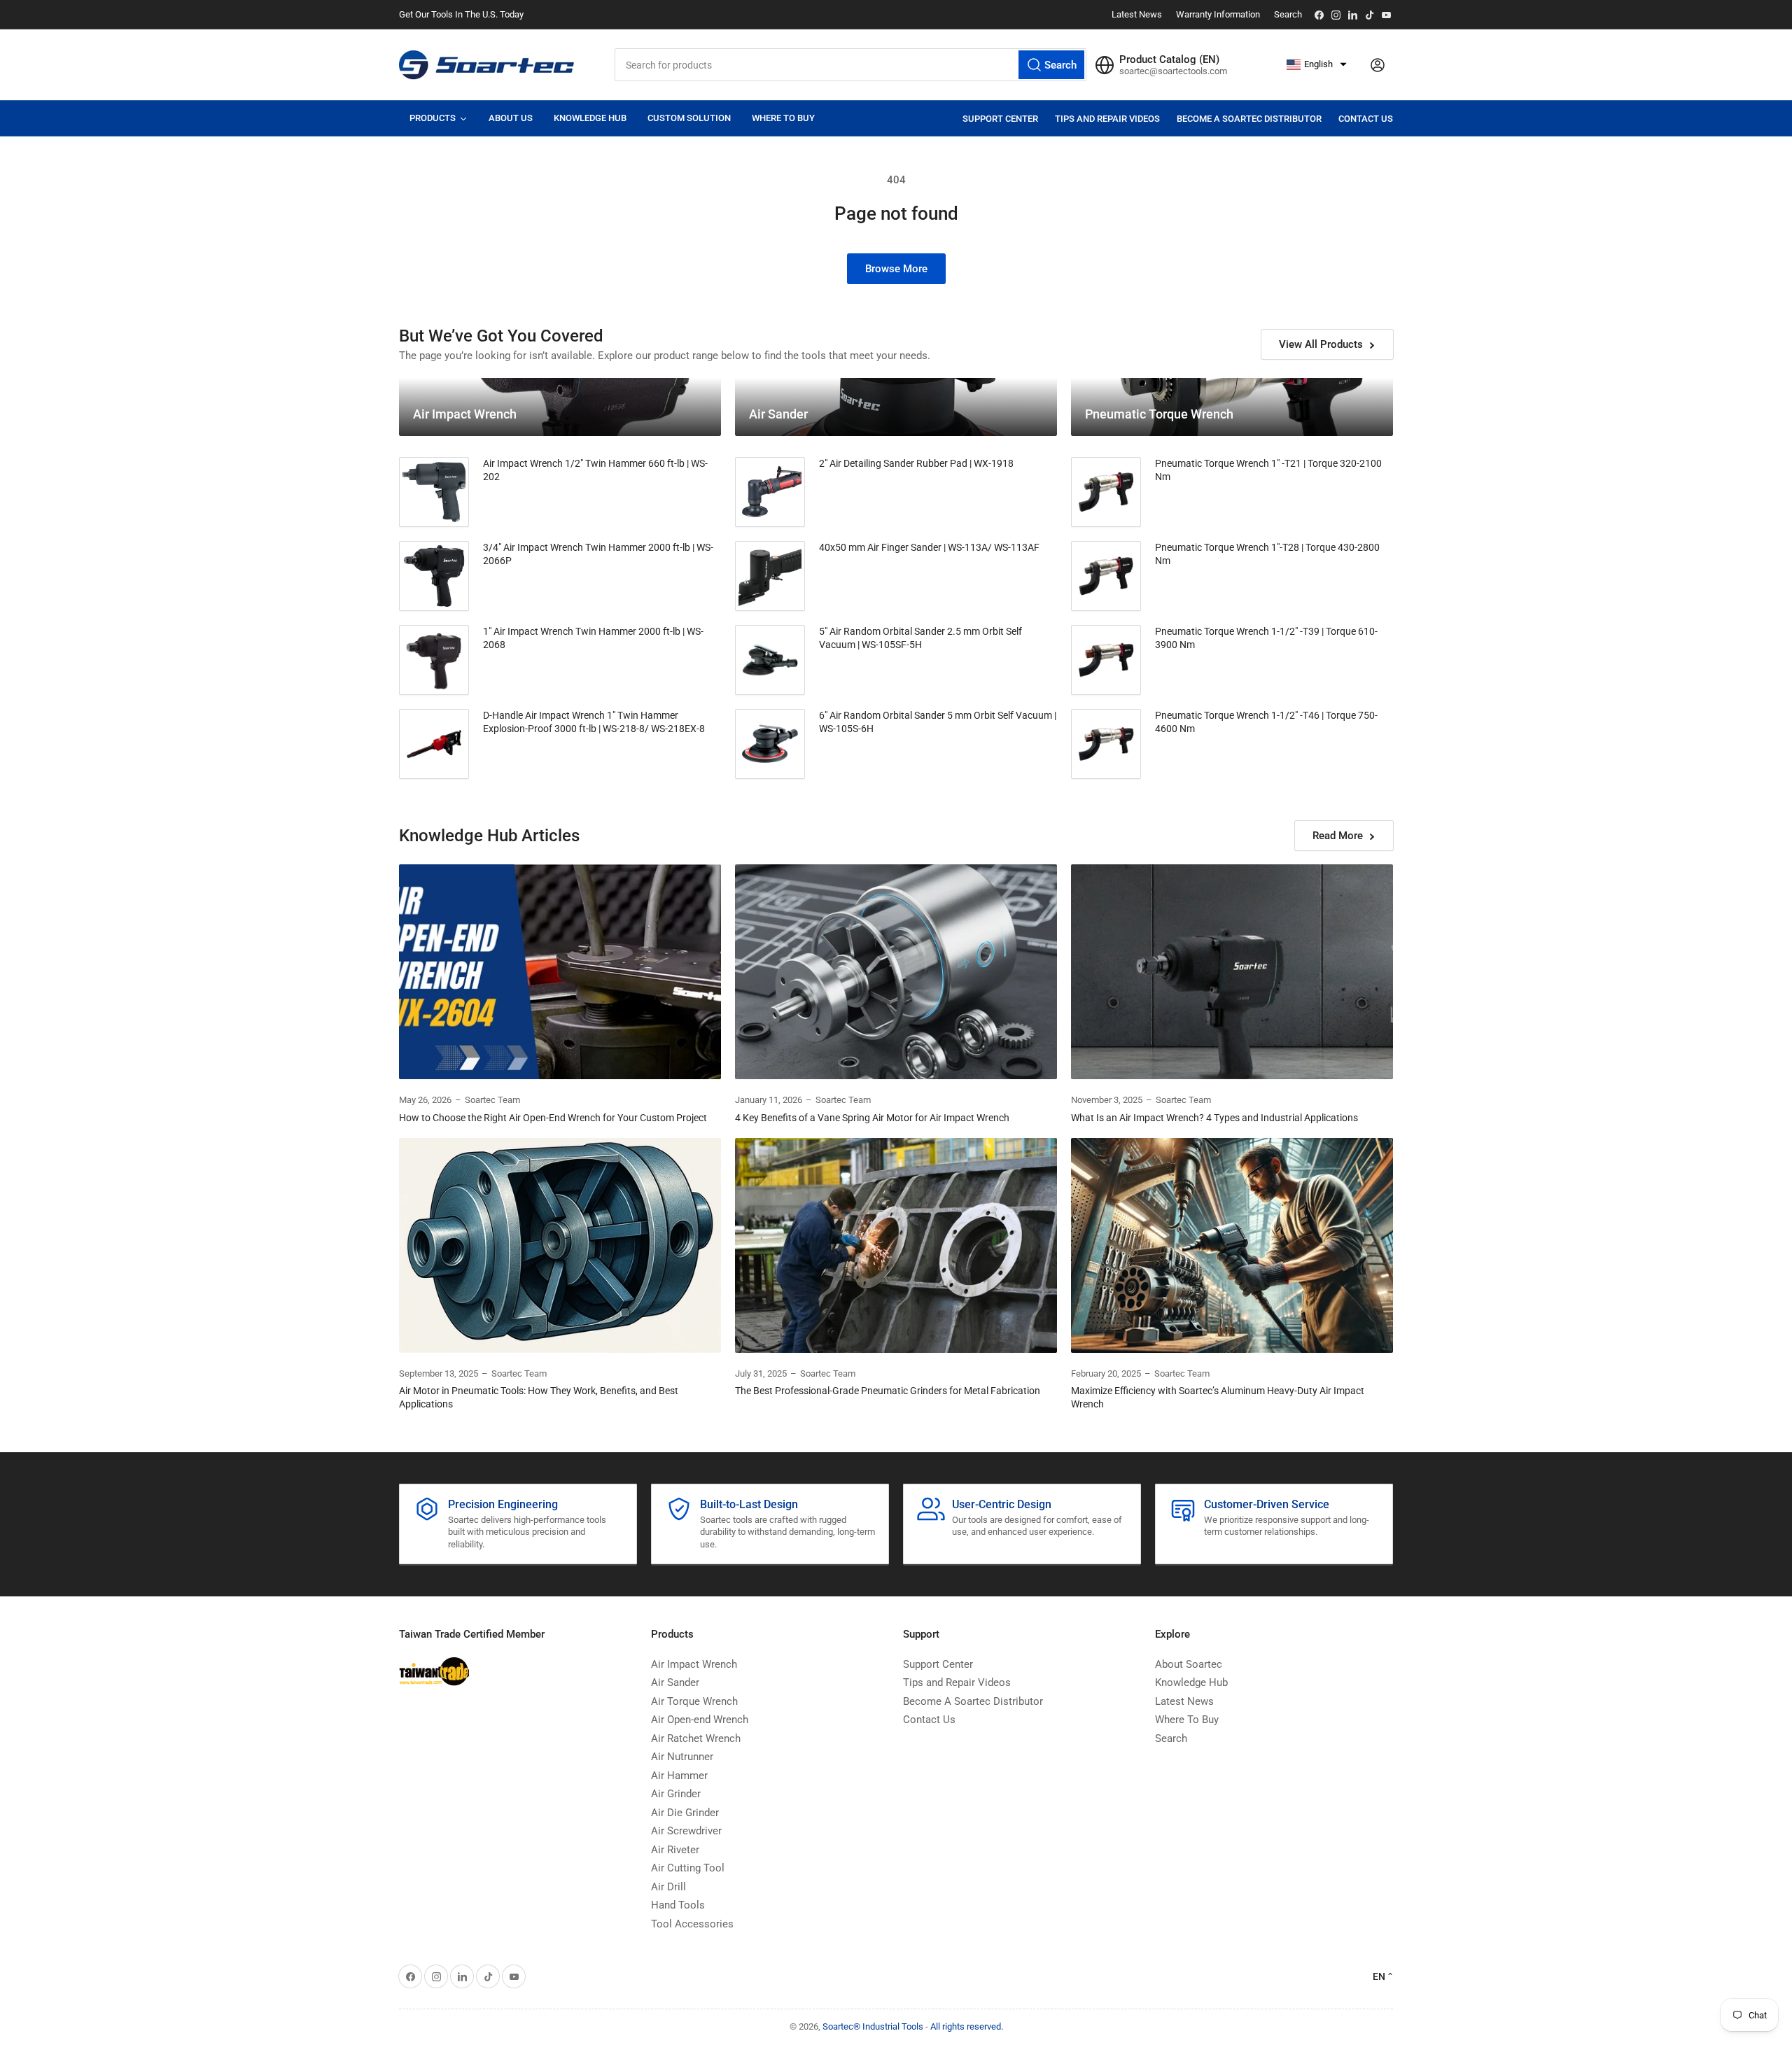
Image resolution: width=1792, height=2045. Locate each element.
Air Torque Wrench (694, 1701)
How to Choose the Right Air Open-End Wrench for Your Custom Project (553, 1118)
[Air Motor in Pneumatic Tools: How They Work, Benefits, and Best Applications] (560, 1245)
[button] (1317, 65)
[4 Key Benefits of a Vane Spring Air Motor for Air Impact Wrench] (896, 972)
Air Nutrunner (682, 1757)
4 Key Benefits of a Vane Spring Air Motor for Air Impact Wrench (872, 1118)
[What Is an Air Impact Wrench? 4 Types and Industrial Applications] (1232, 972)
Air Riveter (675, 1850)
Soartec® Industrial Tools (873, 2026)
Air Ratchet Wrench (696, 1738)
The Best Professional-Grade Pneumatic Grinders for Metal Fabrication (888, 1391)
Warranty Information (1218, 14)
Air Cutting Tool (688, 1868)
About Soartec (1189, 1664)
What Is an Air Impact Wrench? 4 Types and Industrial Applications (1214, 1118)
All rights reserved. (967, 2026)
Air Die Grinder (685, 1813)
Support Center (1000, 119)
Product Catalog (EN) (1169, 59)
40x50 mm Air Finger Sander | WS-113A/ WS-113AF (929, 547)
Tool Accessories (692, 1924)
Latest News (1137, 14)
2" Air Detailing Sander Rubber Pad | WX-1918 (916, 463)
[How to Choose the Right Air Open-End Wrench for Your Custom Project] (560, 972)
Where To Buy (1187, 1720)
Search (1288, 14)
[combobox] (850, 65)
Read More (1338, 836)
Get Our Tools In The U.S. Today (461, 14)
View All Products (1321, 344)
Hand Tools (678, 1905)
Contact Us (1366, 119)
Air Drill (668, 1887)
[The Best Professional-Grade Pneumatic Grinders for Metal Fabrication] (896, 1245)
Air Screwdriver (686, 1831)
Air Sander (675, 1682)
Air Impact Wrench (694, 1664)
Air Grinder (676, 1794)
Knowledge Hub (1191, 1682)
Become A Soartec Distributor (1249, 119)
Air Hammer (679, 1776)
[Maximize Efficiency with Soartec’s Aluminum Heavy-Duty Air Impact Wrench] (1232, 1245)
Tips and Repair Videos (1107, 119)
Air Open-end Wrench (700, 1720)
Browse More (896, 269)
